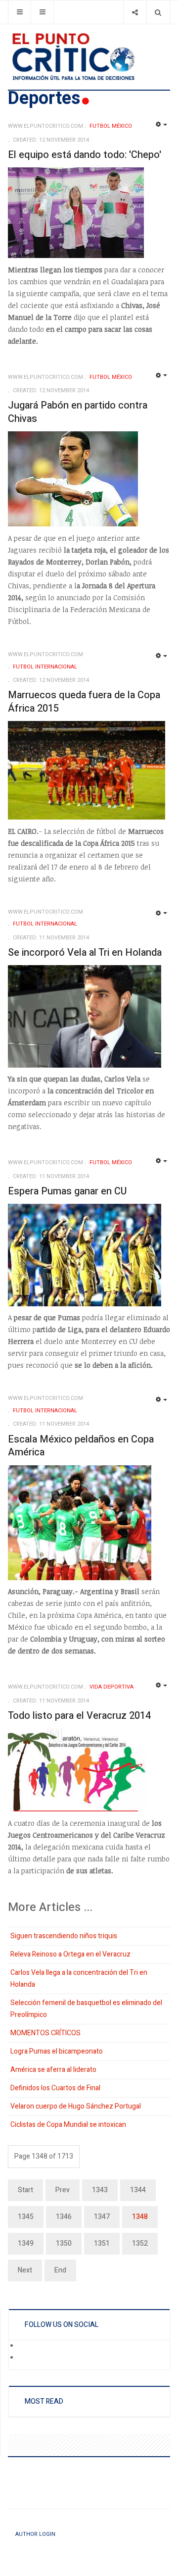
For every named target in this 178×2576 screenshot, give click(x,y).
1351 (102, 2243)
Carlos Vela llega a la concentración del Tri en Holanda (79, 1979)
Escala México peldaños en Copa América (81, 1446)
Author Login (35, 2534)
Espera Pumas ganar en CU (67, 1191)
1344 (138, 2190)
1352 (140, 2243)
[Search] (158, 12)
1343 (100, 2190)
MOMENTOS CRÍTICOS (45, 2033)
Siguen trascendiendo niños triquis (64, 1936)
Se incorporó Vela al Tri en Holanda (85, 953)
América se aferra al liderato (53, 2070)
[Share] (135, 12)
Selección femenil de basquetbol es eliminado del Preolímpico (86, 2009)
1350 (64, 2243)
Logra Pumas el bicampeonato (57, 2051)
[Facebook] (25, 2346)
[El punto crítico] (89, 57)
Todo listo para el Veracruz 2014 (79, 1716)
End (60, 2270)
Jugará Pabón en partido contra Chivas (78, 412)
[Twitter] (25, 2358)
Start (25, 2190)
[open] (20, 12)
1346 (64, 2217)
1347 (102, 2217)
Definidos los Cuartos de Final (55, 2088)
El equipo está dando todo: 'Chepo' (85, 155)
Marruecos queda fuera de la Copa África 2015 (84, 702)
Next (25, 2270)
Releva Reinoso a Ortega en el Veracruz (70, 1954)
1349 (26, 2243)
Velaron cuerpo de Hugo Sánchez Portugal (76, 2106)
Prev (63, 2190)
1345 (26, 2217)
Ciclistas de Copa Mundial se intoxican (68, 2125)
